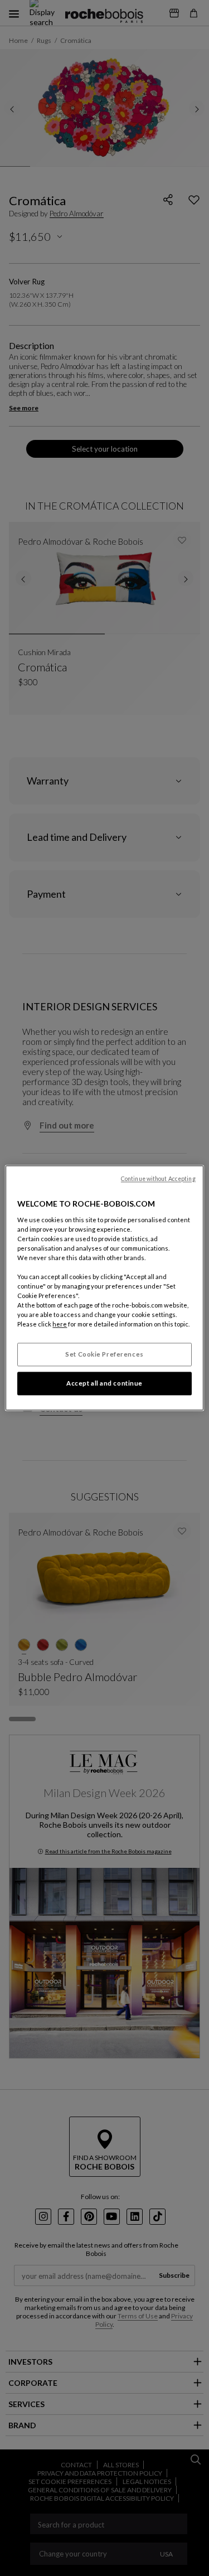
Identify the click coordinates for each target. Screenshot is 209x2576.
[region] (104, 1288)
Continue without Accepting (158, 1179)
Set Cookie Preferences (104, 1355)
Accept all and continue (104, 1384)
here (60, 1325)
